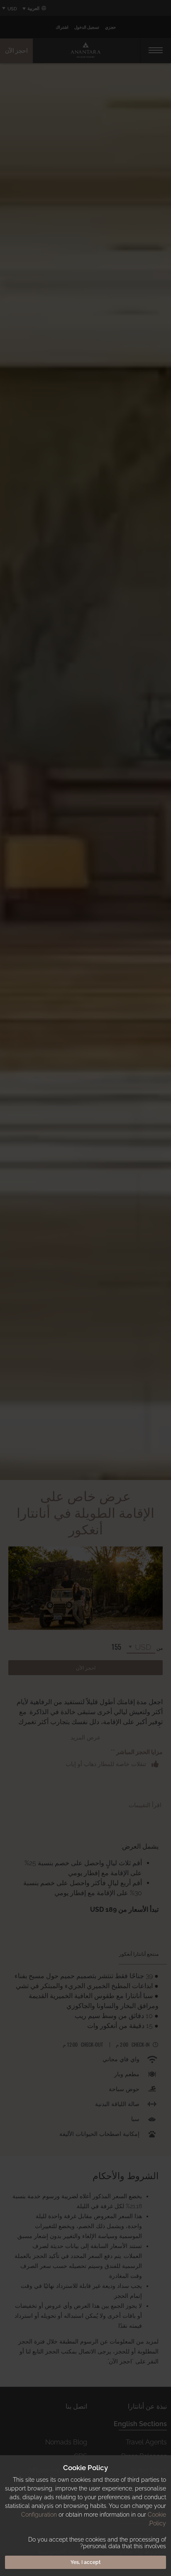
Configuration (39, 2515)
